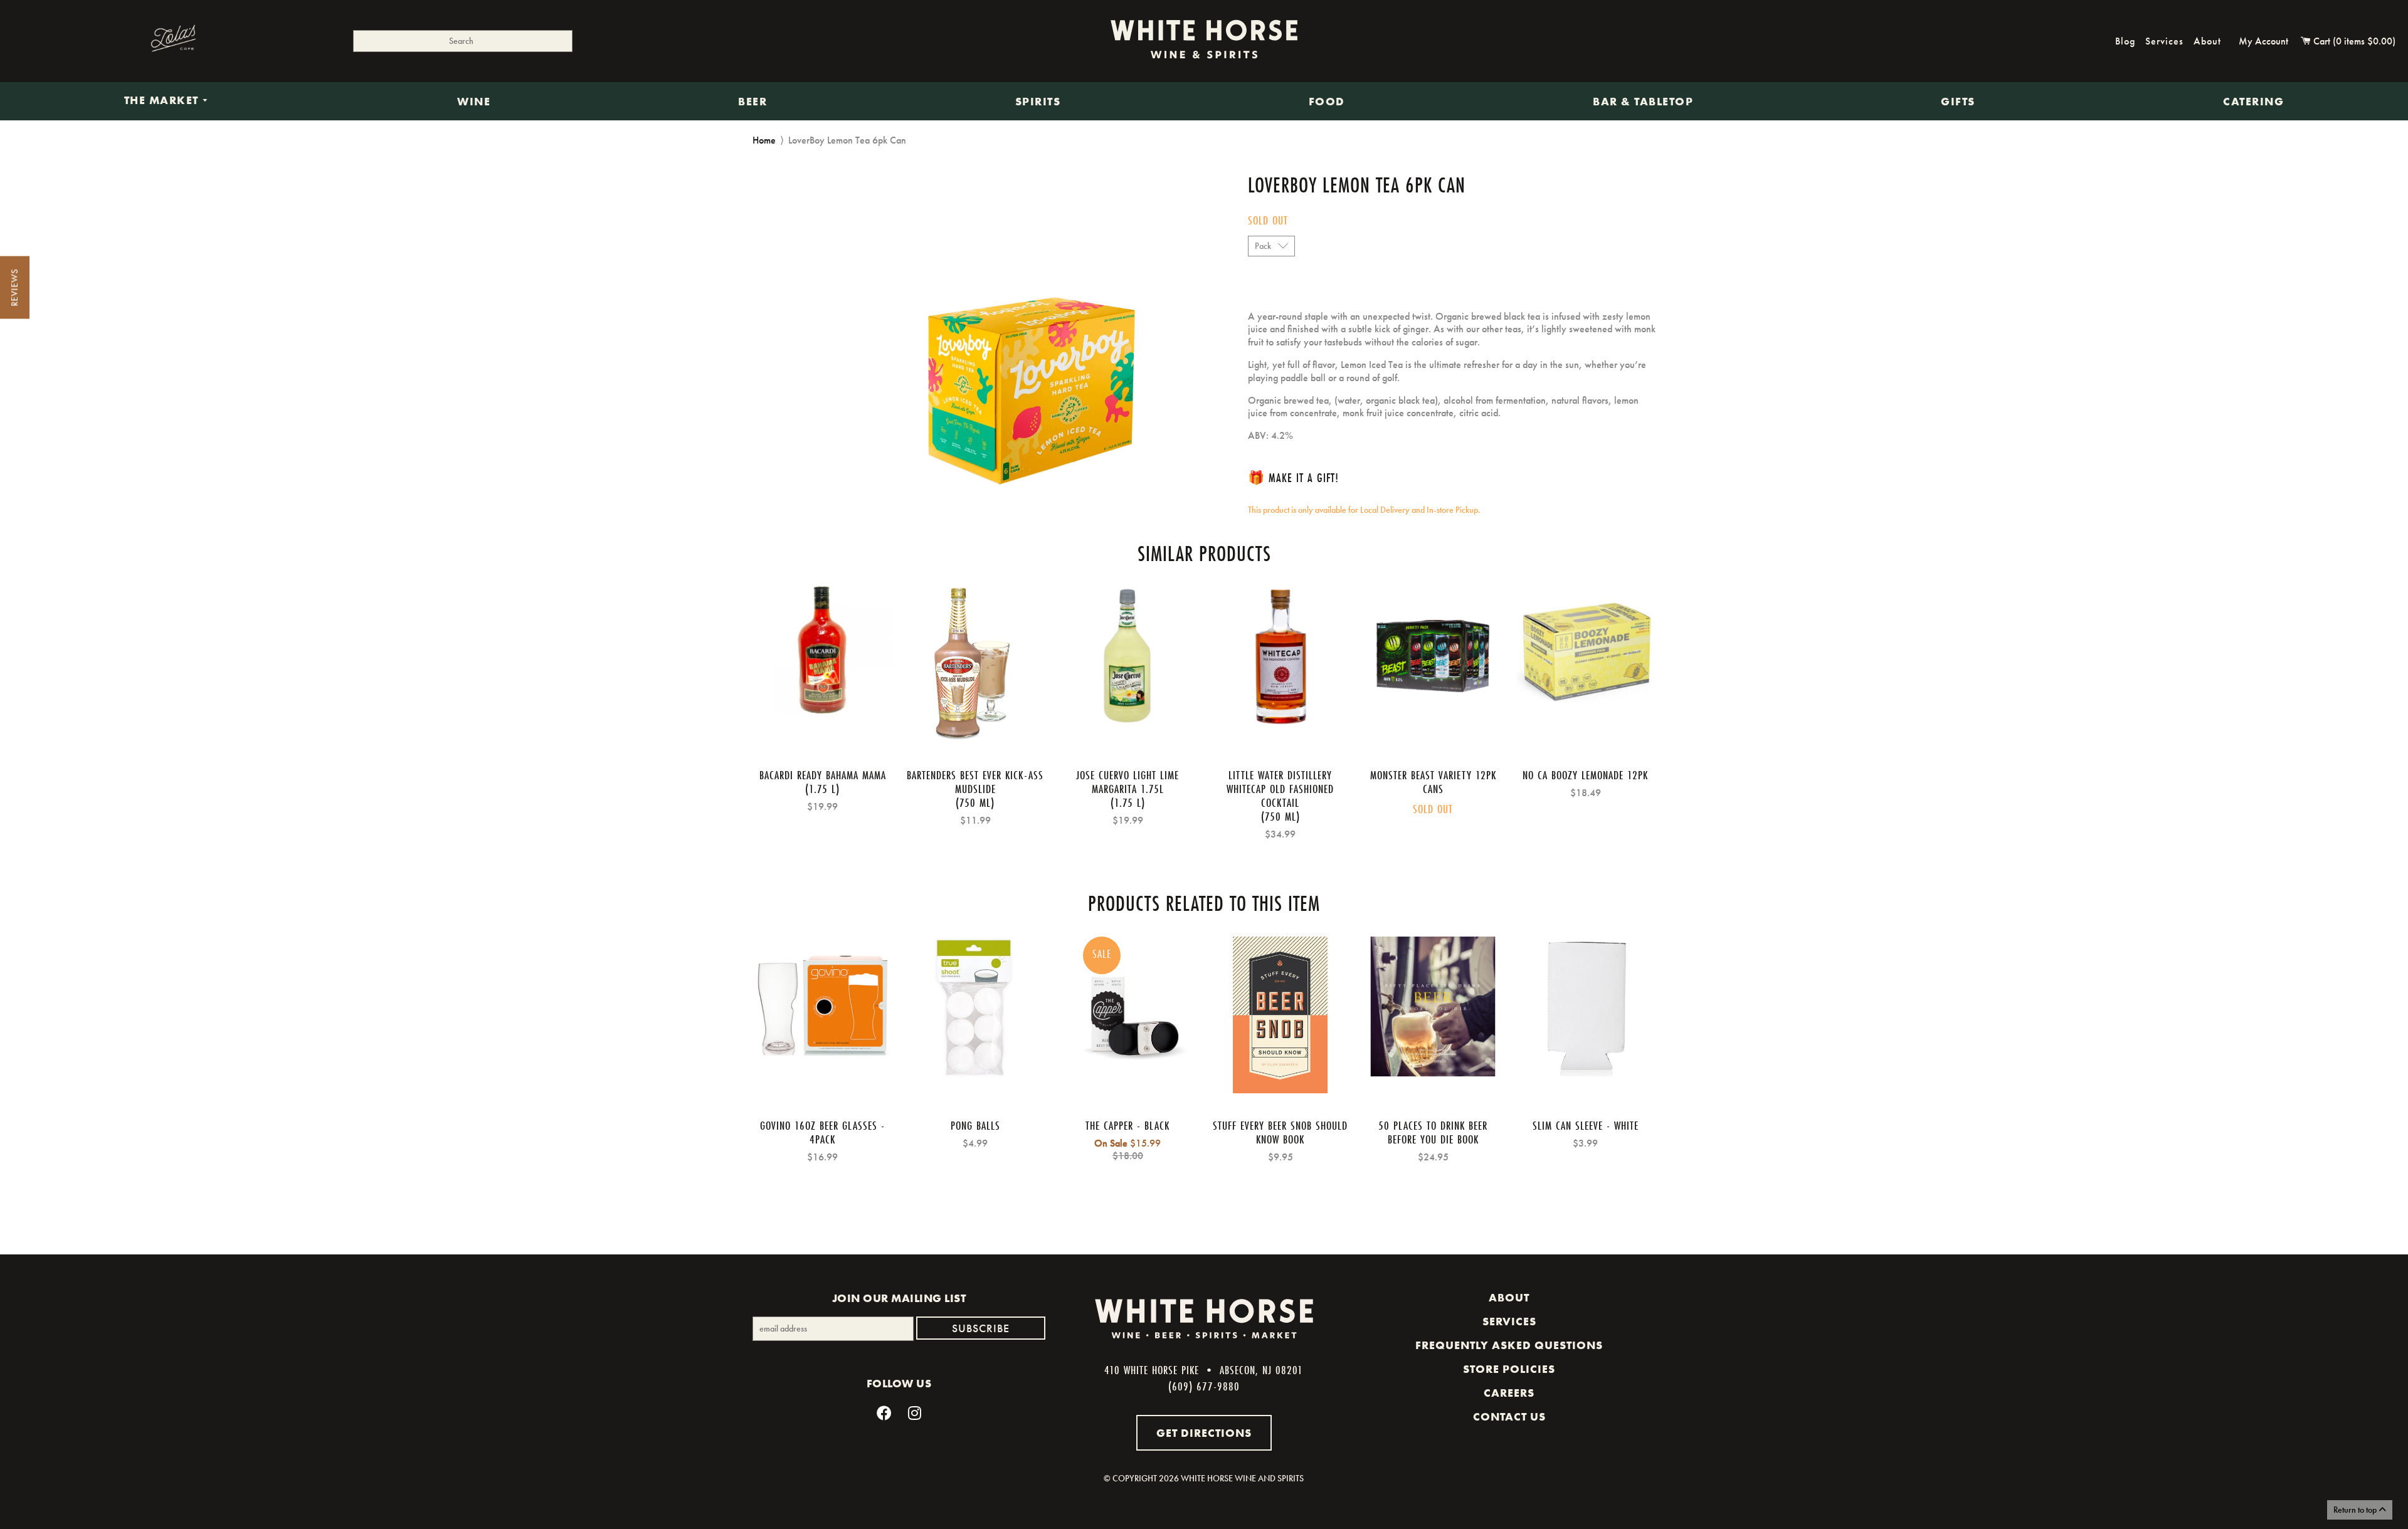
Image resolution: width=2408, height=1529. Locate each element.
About (2207, 41)
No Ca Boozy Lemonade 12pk (1585, 775)
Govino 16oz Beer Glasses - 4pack (822, 1132)
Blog (2125, 41)
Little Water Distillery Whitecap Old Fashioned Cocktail (1280, 789)
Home (764, 140)
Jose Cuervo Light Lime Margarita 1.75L (1127, 782)
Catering (2253, 102)
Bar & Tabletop (1643, 102)
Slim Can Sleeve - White (1586, 1125)
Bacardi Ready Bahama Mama (823, 775)
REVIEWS (14, 288)
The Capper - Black (1127, 1125)
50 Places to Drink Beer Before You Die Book (1433, 1132)
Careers (1509, 1393)
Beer (752, 102)
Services (2164, 41)
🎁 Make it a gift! (1293, 477)
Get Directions (1204, 1433)
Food (1327, 102)
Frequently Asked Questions (1509, 1345)
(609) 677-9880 (1204, 1386)
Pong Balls (975, 1125)
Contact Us (1509, 1417)
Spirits (1038, 102)
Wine (474, 102)
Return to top (2356, 1510)
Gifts (1958, 102)
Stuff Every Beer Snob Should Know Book (1280, 1132)
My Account (2263, 41)
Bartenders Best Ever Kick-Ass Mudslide (975, 782)
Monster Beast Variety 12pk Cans (1433, 782)
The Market (163, 101)
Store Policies (1509, 1369)
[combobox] (463, 41)
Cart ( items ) (2353, 41)
